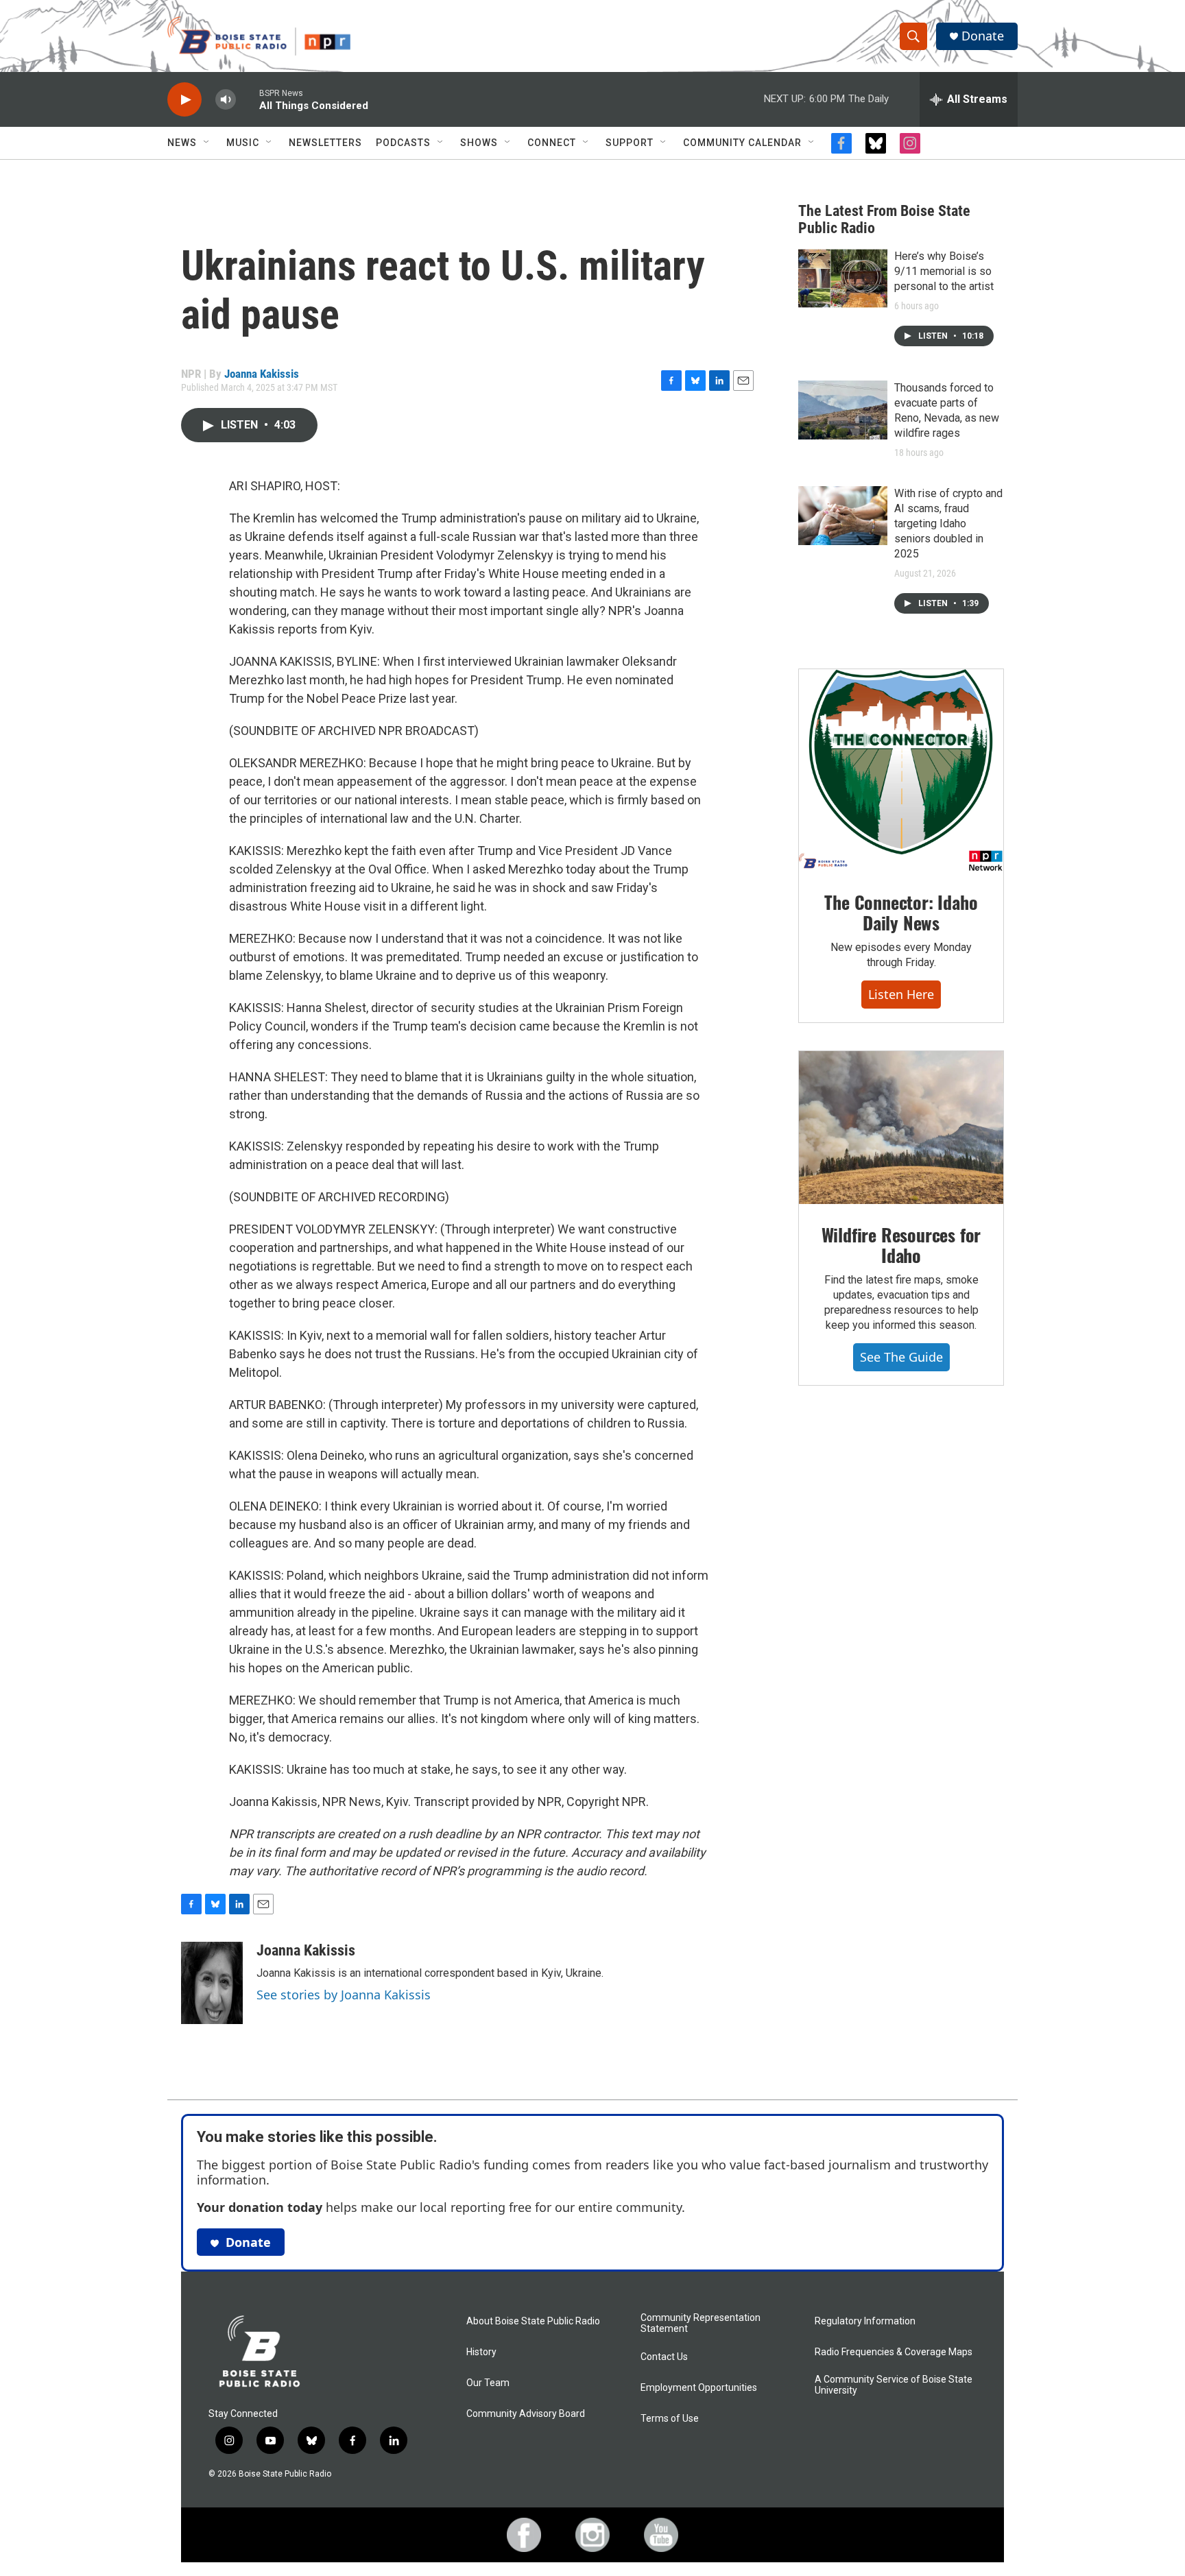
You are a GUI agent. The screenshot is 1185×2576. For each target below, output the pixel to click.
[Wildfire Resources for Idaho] (901, 1128)
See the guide (901, 1357)
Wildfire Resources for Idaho (901, 1245)
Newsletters (325, 143)
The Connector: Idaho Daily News (901, 912)
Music (243, 143)
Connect (552, 143)
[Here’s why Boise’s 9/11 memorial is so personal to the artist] (843, 278)
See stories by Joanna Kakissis (344, 1995)
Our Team (488, 2383)
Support (630, 143)
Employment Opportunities (699, 2388)
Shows (479, 143)
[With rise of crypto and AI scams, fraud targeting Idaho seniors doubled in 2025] (843, 516)
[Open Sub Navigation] (207, 143)
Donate (983, 36)
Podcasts (403, 143)
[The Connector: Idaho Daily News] (901, 771)
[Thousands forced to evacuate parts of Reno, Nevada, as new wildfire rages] (843, 410)
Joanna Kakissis (262, 374)
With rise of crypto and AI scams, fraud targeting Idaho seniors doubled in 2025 (948, 523)
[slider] (248, 99)
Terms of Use (670, 2419)
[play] (184, 100)
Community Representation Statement (701, 2323)
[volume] (226, 100)
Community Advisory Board (526, 2414)
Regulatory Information (865, 2321)
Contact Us (664, 2357)
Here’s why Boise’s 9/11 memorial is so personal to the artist (944, 271)
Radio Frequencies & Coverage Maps (894, 2352)
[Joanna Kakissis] (212, 1983)
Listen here (901, 994)
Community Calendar (742, 143)
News (182, 143)
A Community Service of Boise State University (894, 2385)
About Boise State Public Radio (533, 2321)
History (481, 2352)
